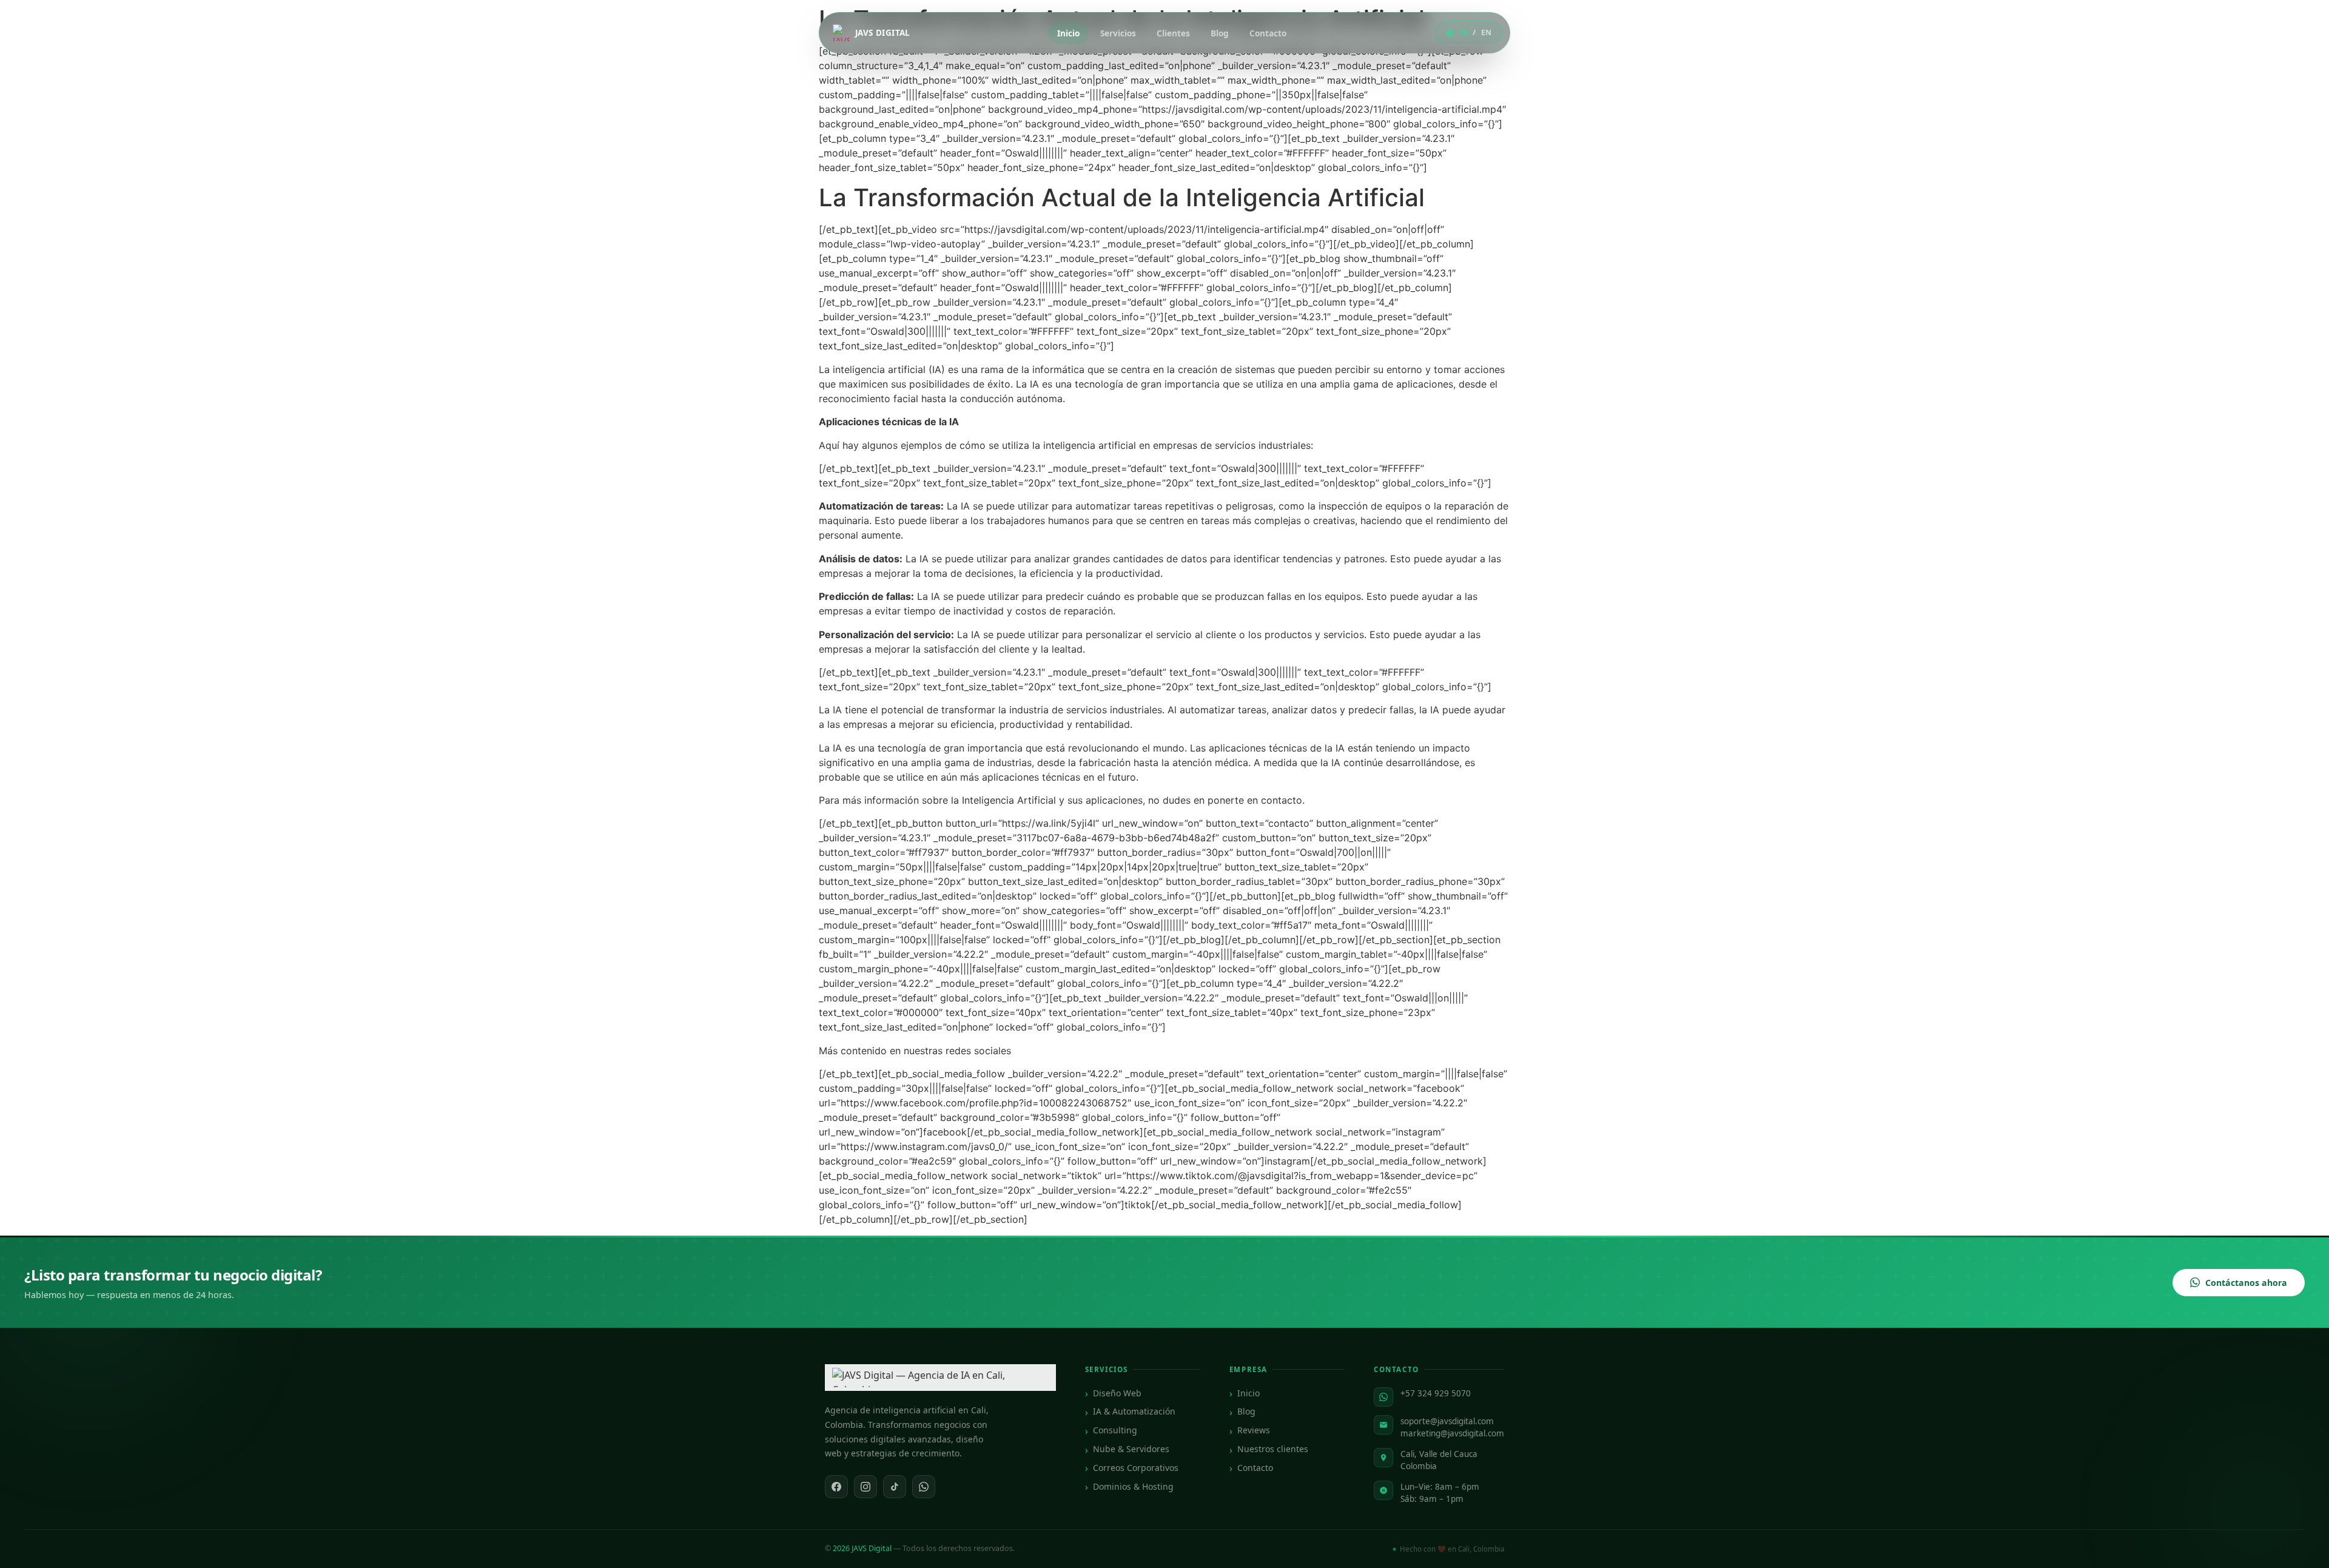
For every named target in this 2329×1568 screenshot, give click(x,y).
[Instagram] (865, 1487)
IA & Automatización (1134, 1411)
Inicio (1068, 33)
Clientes (1173, 33)
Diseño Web (1117, 1393)
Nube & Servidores (1131, 1449)
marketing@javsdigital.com (1452, 1433)
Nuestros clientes (1273, 1449)
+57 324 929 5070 (1436, 1393)
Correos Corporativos (1136, 1468)
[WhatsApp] (924, 1487)
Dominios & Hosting (1133, 1486)
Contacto (1268, 33)
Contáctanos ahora (2246, 1283)
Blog (1220, 33)
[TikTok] (895, 1487)
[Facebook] (836, 1487)
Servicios (1118, 33)
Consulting (1115, 1430)
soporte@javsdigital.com (1447, 1421)
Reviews (1254, 1430)
